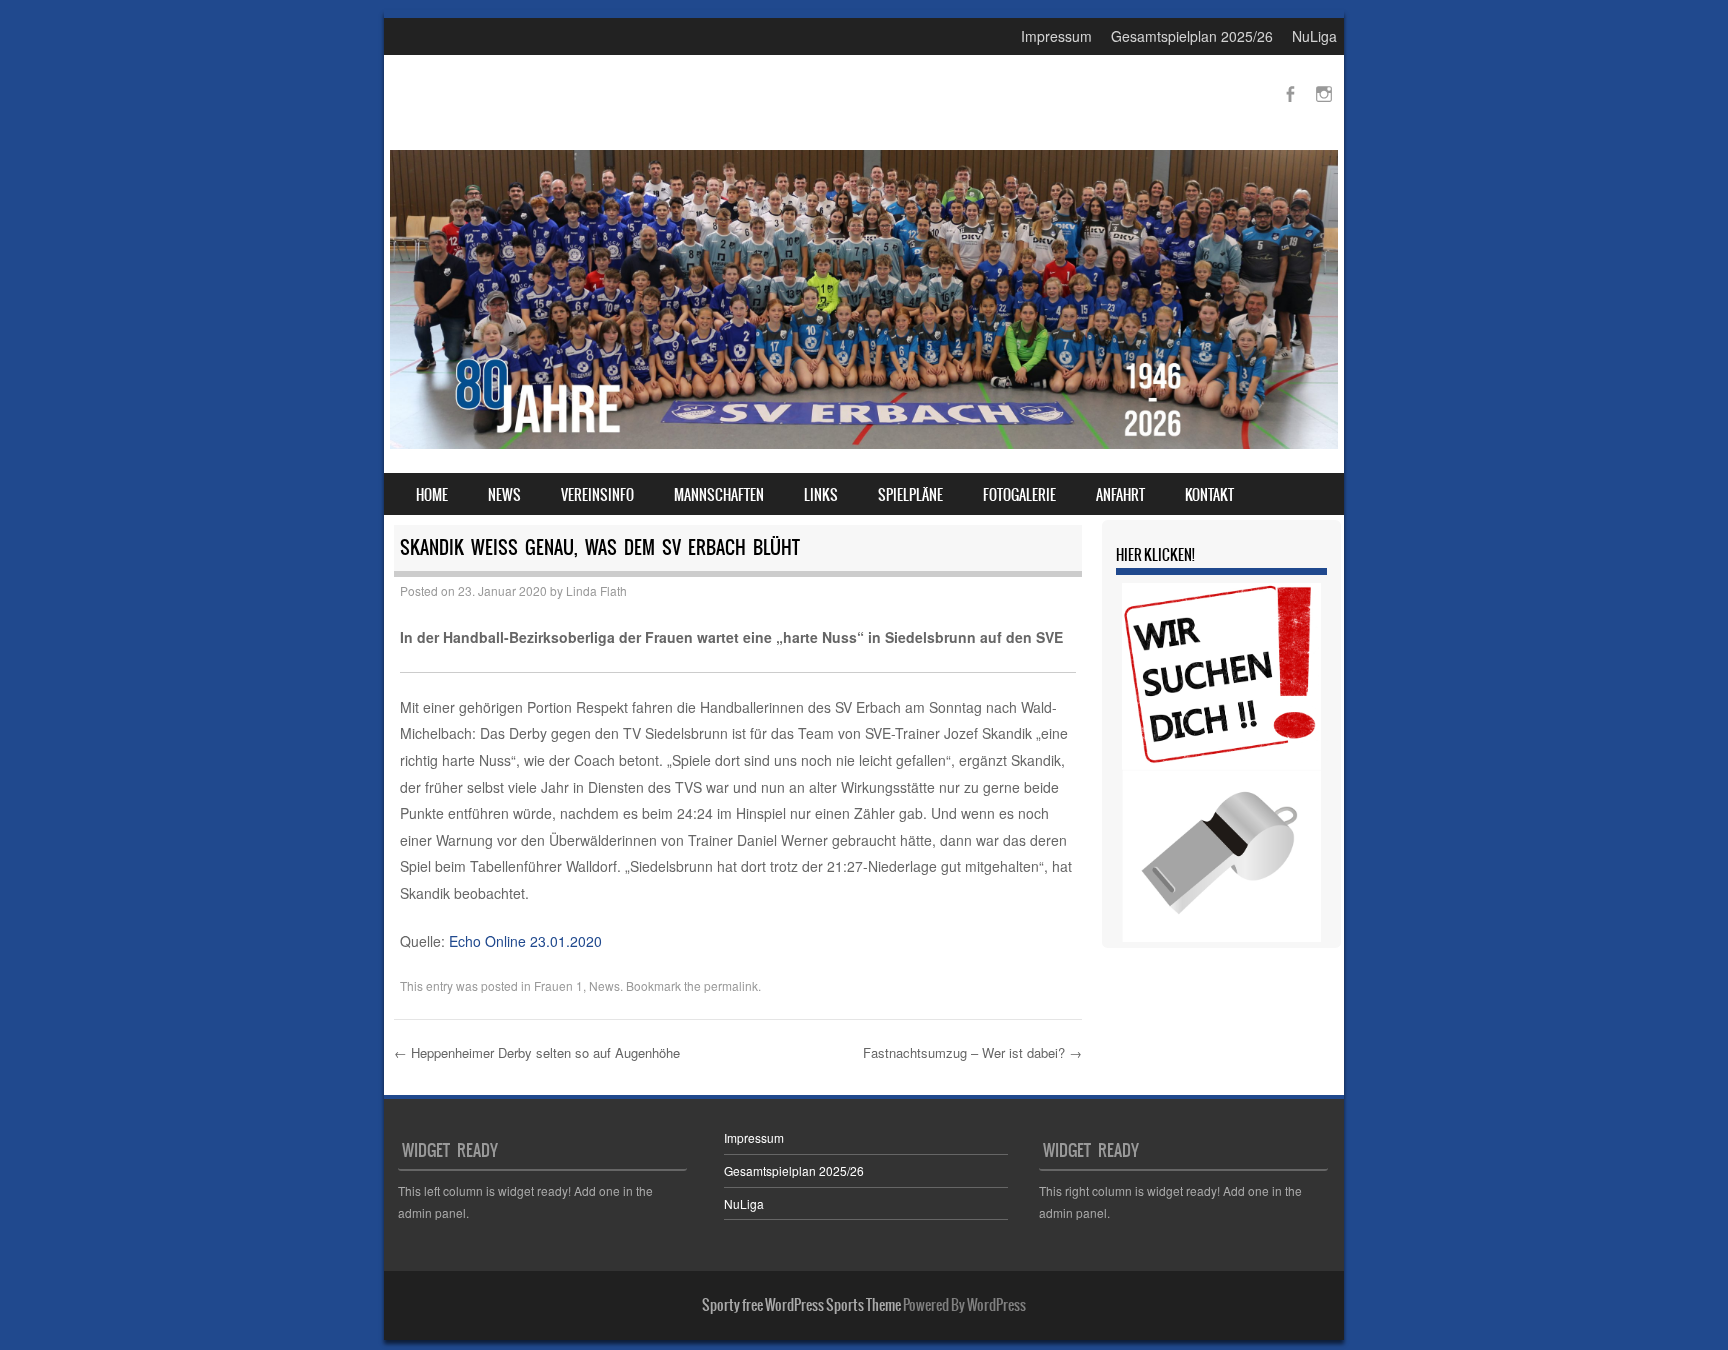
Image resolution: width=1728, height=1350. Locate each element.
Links (821, 495)
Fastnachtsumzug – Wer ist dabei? (972, 1052)
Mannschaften (719, 495)
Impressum (1056, 36)
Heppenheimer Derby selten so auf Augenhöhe (537, 1052)
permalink (731, 985)
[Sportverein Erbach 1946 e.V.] (864, 443)
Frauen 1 (558, 985)
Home (432, 495)
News (504, 495)
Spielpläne (910, 495)
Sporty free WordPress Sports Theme (801, 1305)
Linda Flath (596, 590)
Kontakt (1209, 495)
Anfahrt (1120, 495)
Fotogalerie (1019, 495)
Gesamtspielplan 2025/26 (1192, 36)
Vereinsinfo (597, 495)
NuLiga (1314, 36)
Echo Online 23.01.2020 (525, 941)
